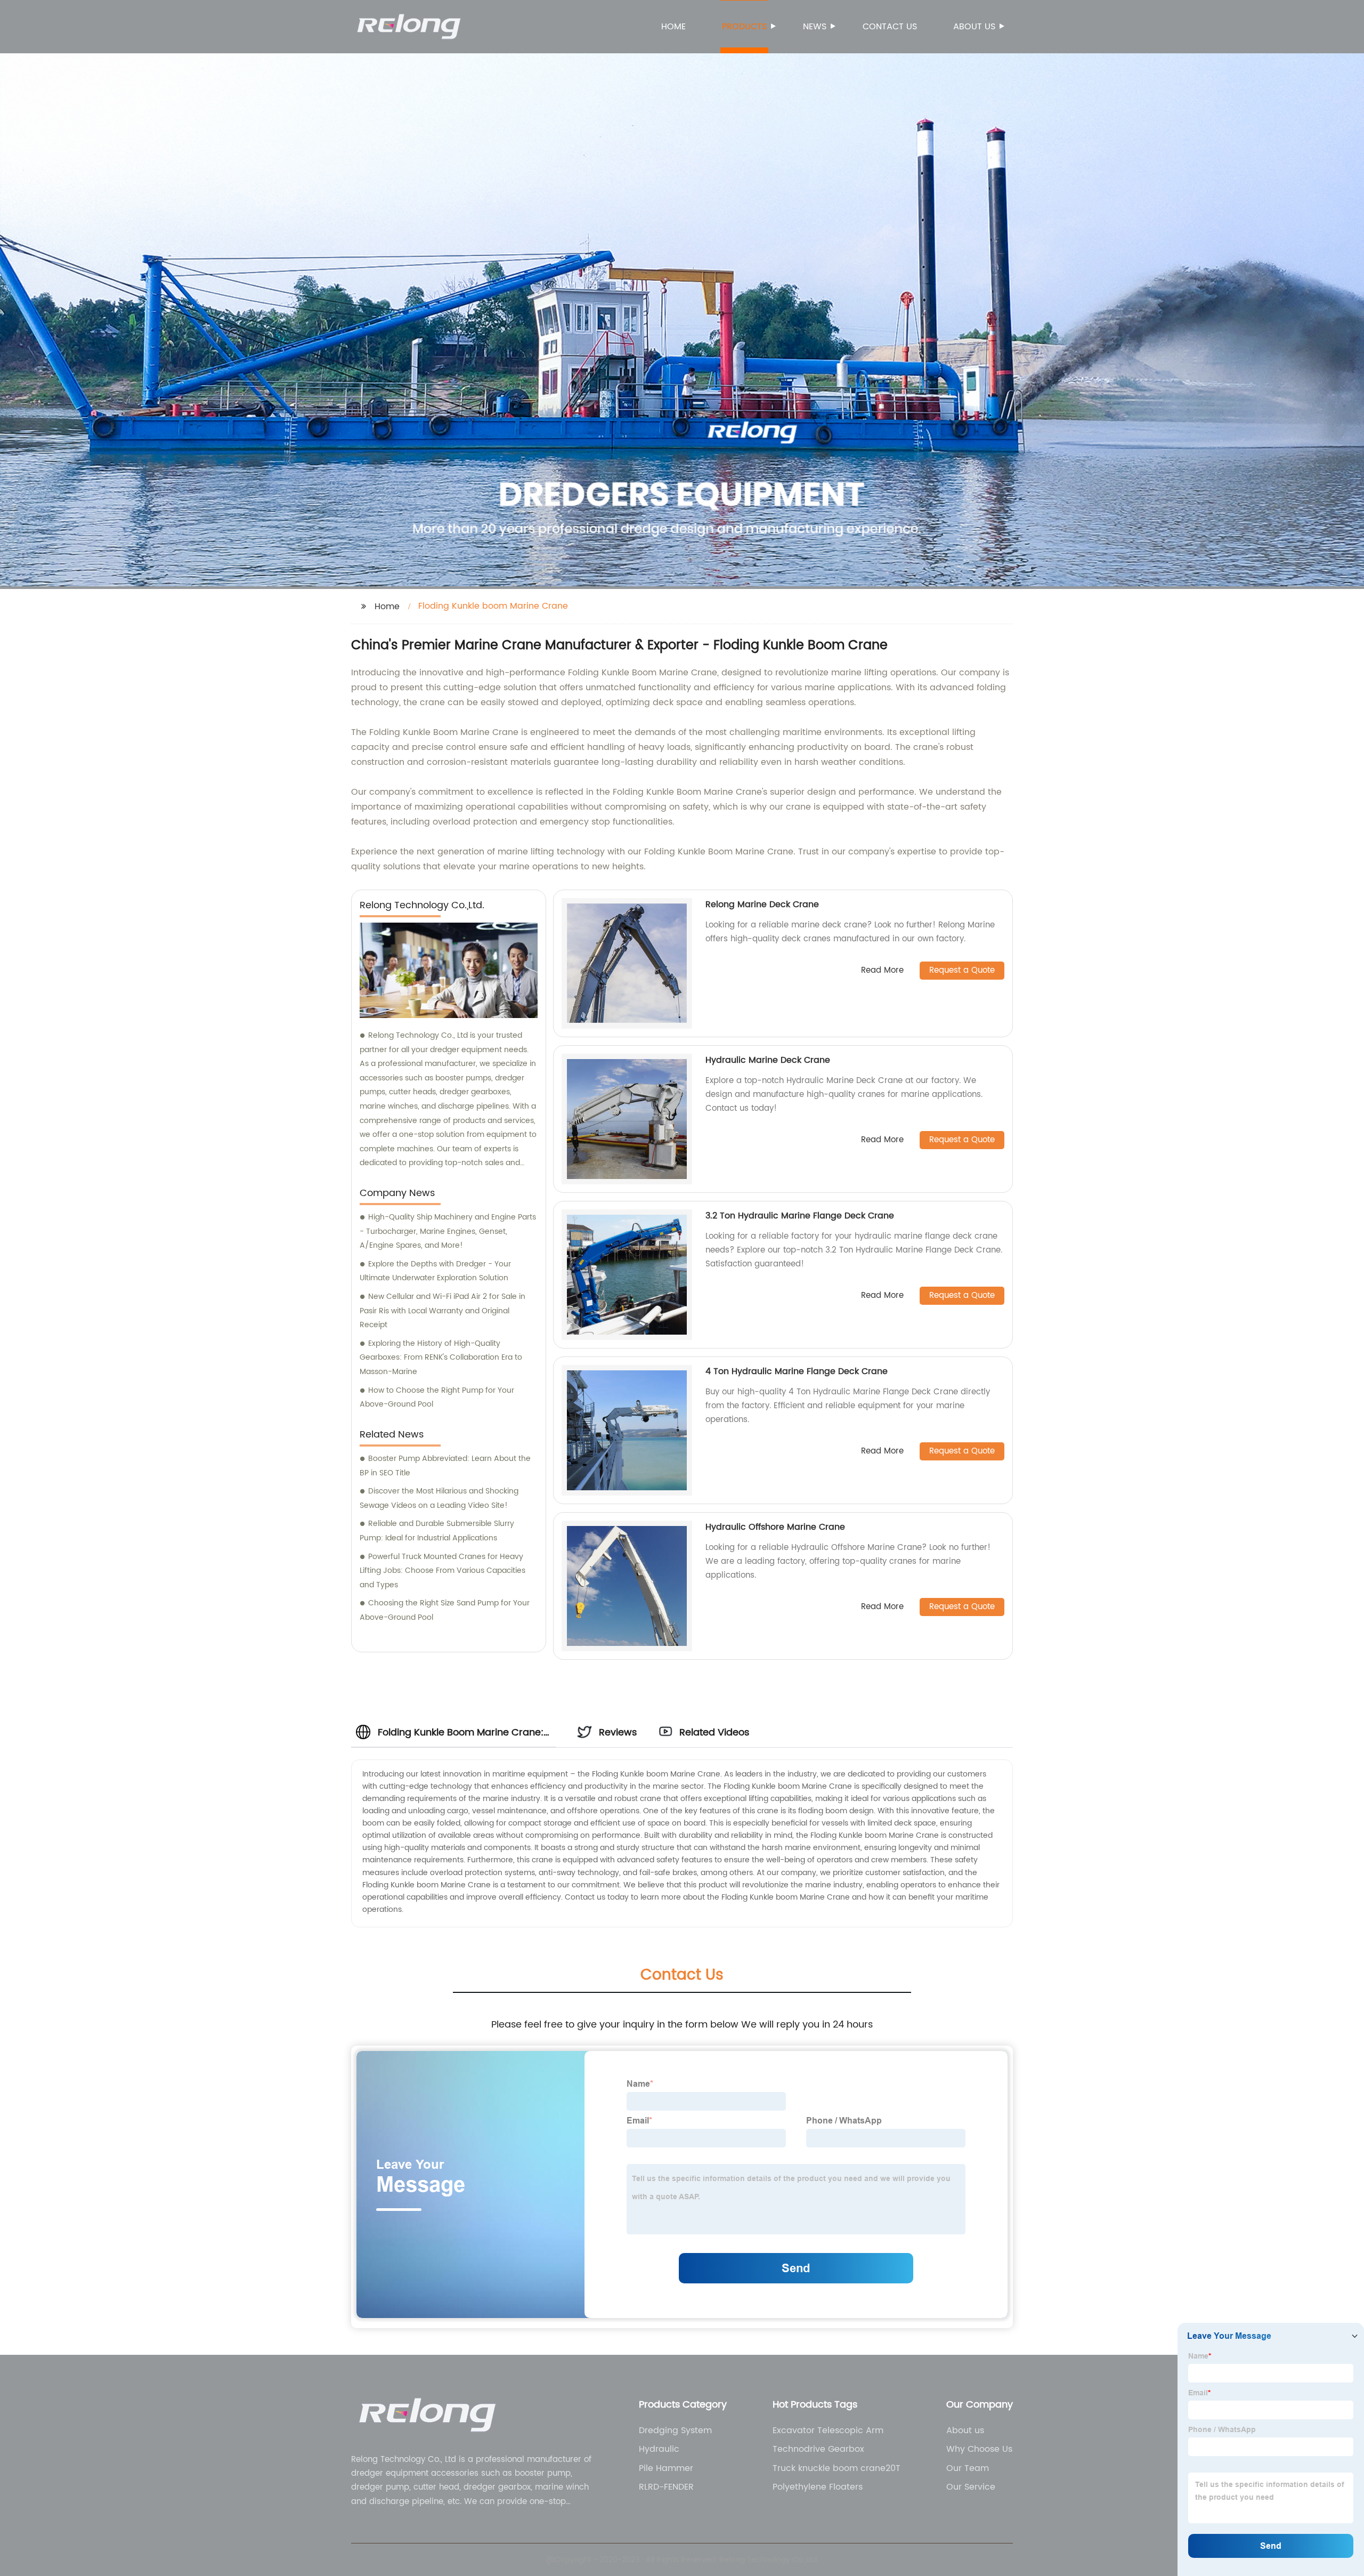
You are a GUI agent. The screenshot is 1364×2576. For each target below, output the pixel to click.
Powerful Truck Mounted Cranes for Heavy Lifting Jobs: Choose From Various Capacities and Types (443, 1571)
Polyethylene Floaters (818, 2487)
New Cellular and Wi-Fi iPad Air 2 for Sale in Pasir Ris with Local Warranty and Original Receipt (443, 1311)
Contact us (890, 27)
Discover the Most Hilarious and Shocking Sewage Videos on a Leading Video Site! (439, 1498)
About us (974, 27)
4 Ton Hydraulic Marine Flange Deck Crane (797, 1371)
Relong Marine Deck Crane (762, 905)
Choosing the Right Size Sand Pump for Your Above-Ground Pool (445, 1610)
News (815, 27)
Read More (882, 971)
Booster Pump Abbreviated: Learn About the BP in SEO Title (445, 1466)
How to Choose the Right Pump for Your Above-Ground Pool (437, 1398)
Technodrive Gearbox (818, 2449)
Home (673, 27)
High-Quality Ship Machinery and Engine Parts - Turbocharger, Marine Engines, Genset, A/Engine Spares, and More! (448, 1231)
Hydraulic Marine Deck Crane (768, 1060)
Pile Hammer (666, 2468)
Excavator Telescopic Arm (828, 2430)
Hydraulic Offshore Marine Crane (775, 1527)
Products (744, 27)
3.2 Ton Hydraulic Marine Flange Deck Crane (800, 1216)
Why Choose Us (979, 2449)
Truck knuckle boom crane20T (837, 2468)
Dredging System (675, 2430)
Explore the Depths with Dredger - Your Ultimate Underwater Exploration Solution (435, 1271)
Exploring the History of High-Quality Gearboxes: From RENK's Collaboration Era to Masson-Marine (441, 1358)
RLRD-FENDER (666, 2487)
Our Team (968, 2468)
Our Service (971, 2487)
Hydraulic (659, 2449)
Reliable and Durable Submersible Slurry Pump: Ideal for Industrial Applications (437, 1531)
